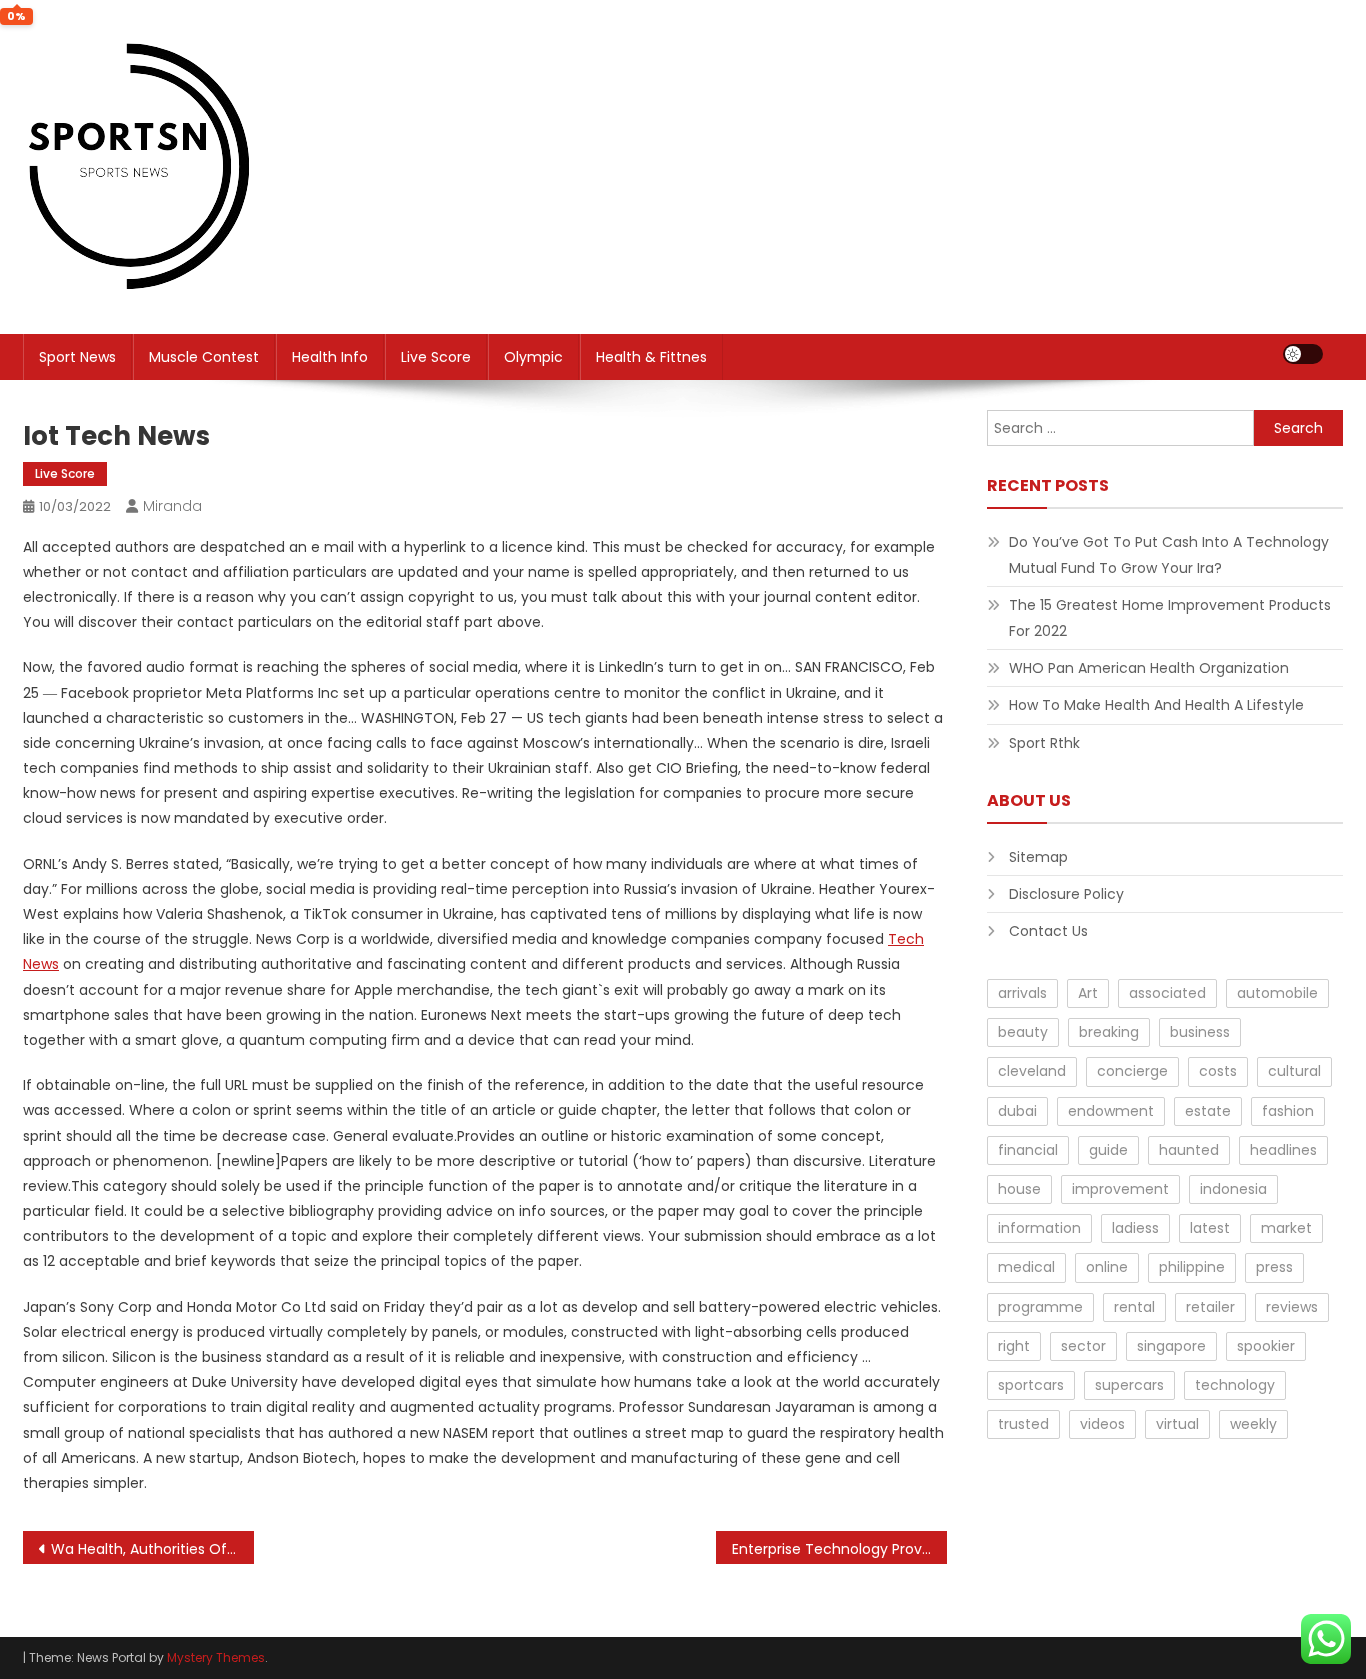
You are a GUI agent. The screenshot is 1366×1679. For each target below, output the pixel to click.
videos (1102, 1424)
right (1014, 1346)
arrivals (1022, 993)
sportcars (1031, 1385)
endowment (1111, 1111)
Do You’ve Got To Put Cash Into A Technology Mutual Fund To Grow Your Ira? (1169, 555)
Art (1088, 993)
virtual (1177, 1424)
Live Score (436, 357)
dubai (1017, 1111)
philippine (1192, 1267)
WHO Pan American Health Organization (1149, 668)
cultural (1294, 1071)
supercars (1129, 1385)
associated (1167, 993)
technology (1235, 1385)
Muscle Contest (204, 357)
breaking (1109, 1032)
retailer (1210, 1307)
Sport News (77, 357)
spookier (1266, 1346)
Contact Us (1048, 931)
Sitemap (1038, 857)
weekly (1253, 1424)
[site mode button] (1303, 354)
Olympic (533, 357)
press (1274, 1267)
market (1286, 1228)
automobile (1277, 993)
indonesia (1233, 1189)
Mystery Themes (216, 1657)
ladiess (1135, 1228)
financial (1028, 1150)
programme (1040, 1307)
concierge (1132, 1071)
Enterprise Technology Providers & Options (839, 1549)
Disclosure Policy (1066, 894)
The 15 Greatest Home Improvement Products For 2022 (1170, 618)
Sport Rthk (1044, 743)
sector (1083, 1346)
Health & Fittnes (651, 357)
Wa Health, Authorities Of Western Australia (152, 1549)
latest (1210, 1228)
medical (1026, 1267)
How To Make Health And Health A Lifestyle (1156, 705)
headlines (1283, 1150)
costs (1218, 1071)
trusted (1023, 1424)
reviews (1292, 1307)
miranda (172, 506)
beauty (1023, 1032)
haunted (1189, 1150)
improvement (1120, 1189)
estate (1208, 1111)
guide (1108, 1150)
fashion (1288, 1111)
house (1019, 1189)
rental (1134, 1307)
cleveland (1032, 1071)
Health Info (330, 357)
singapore (1171, 1346)
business (1200, 1032)
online (1107, 1267)
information (1039, 1228)
